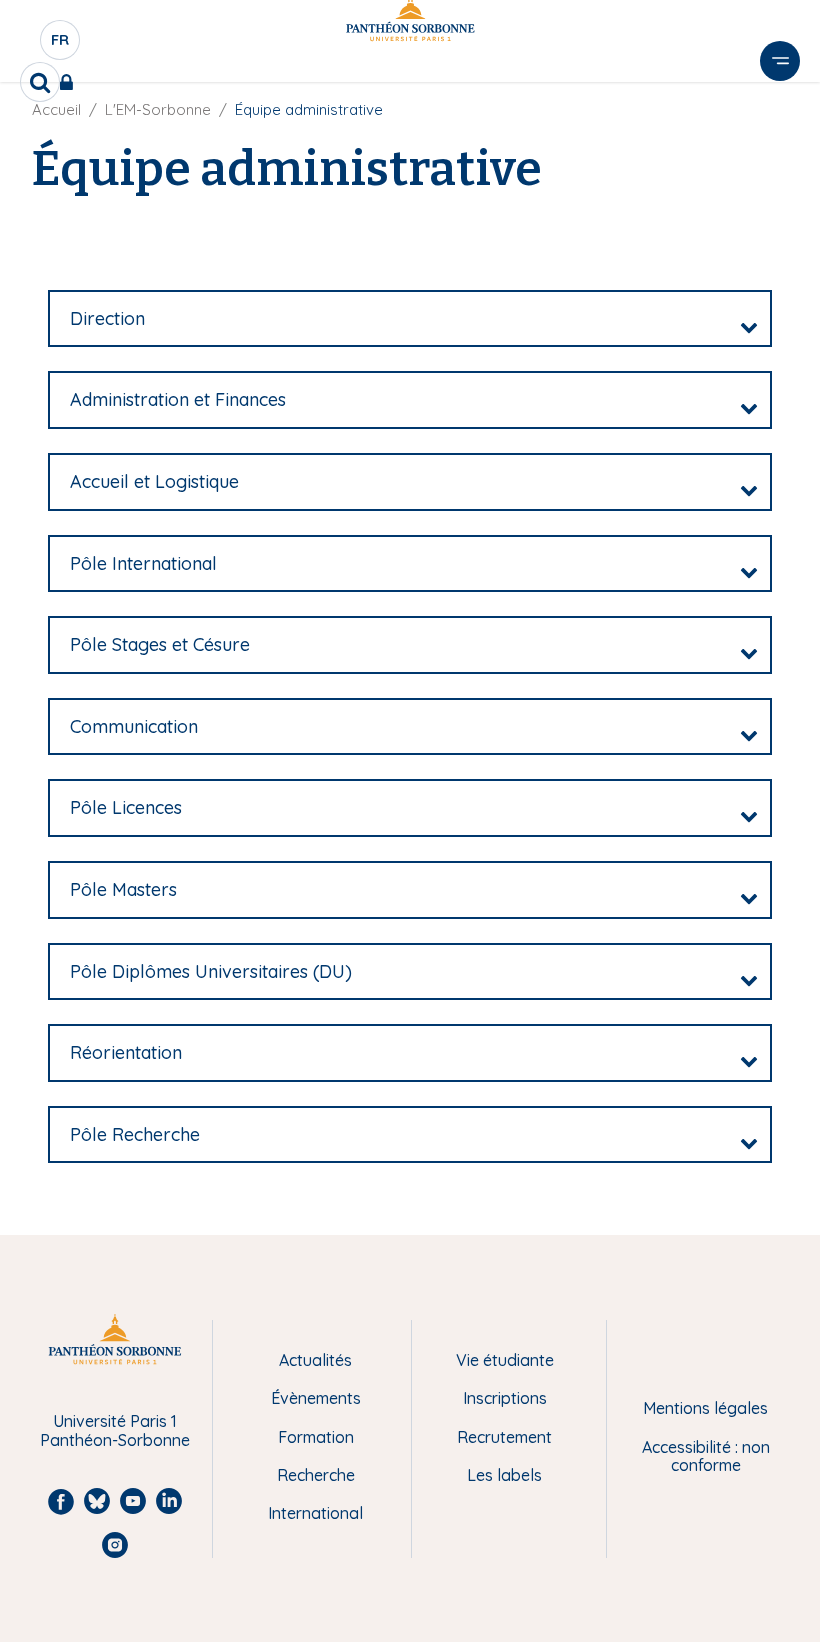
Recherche (316, 1475)
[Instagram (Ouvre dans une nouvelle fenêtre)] (791, 185)
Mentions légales (705, 1408)
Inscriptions (505, 1398)
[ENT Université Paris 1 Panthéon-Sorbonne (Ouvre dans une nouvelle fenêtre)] (70, 82)
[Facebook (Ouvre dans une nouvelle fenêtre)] (791, 103)
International (315, 1513)
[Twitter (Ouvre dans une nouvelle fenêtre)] (791, 226)
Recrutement (504, 1437)
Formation (316, 1437)
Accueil (56, 109)
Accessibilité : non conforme (706, 1456)
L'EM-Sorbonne (158, 109)
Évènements (316, 1398)
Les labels (504, 1475)
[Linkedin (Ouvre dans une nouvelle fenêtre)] (791, 144)
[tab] (410, 319)
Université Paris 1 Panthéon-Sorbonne (115, 1430)
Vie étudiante (505, 1360)
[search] (40, 82)
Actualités (315, 1360)
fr (61, 45)
